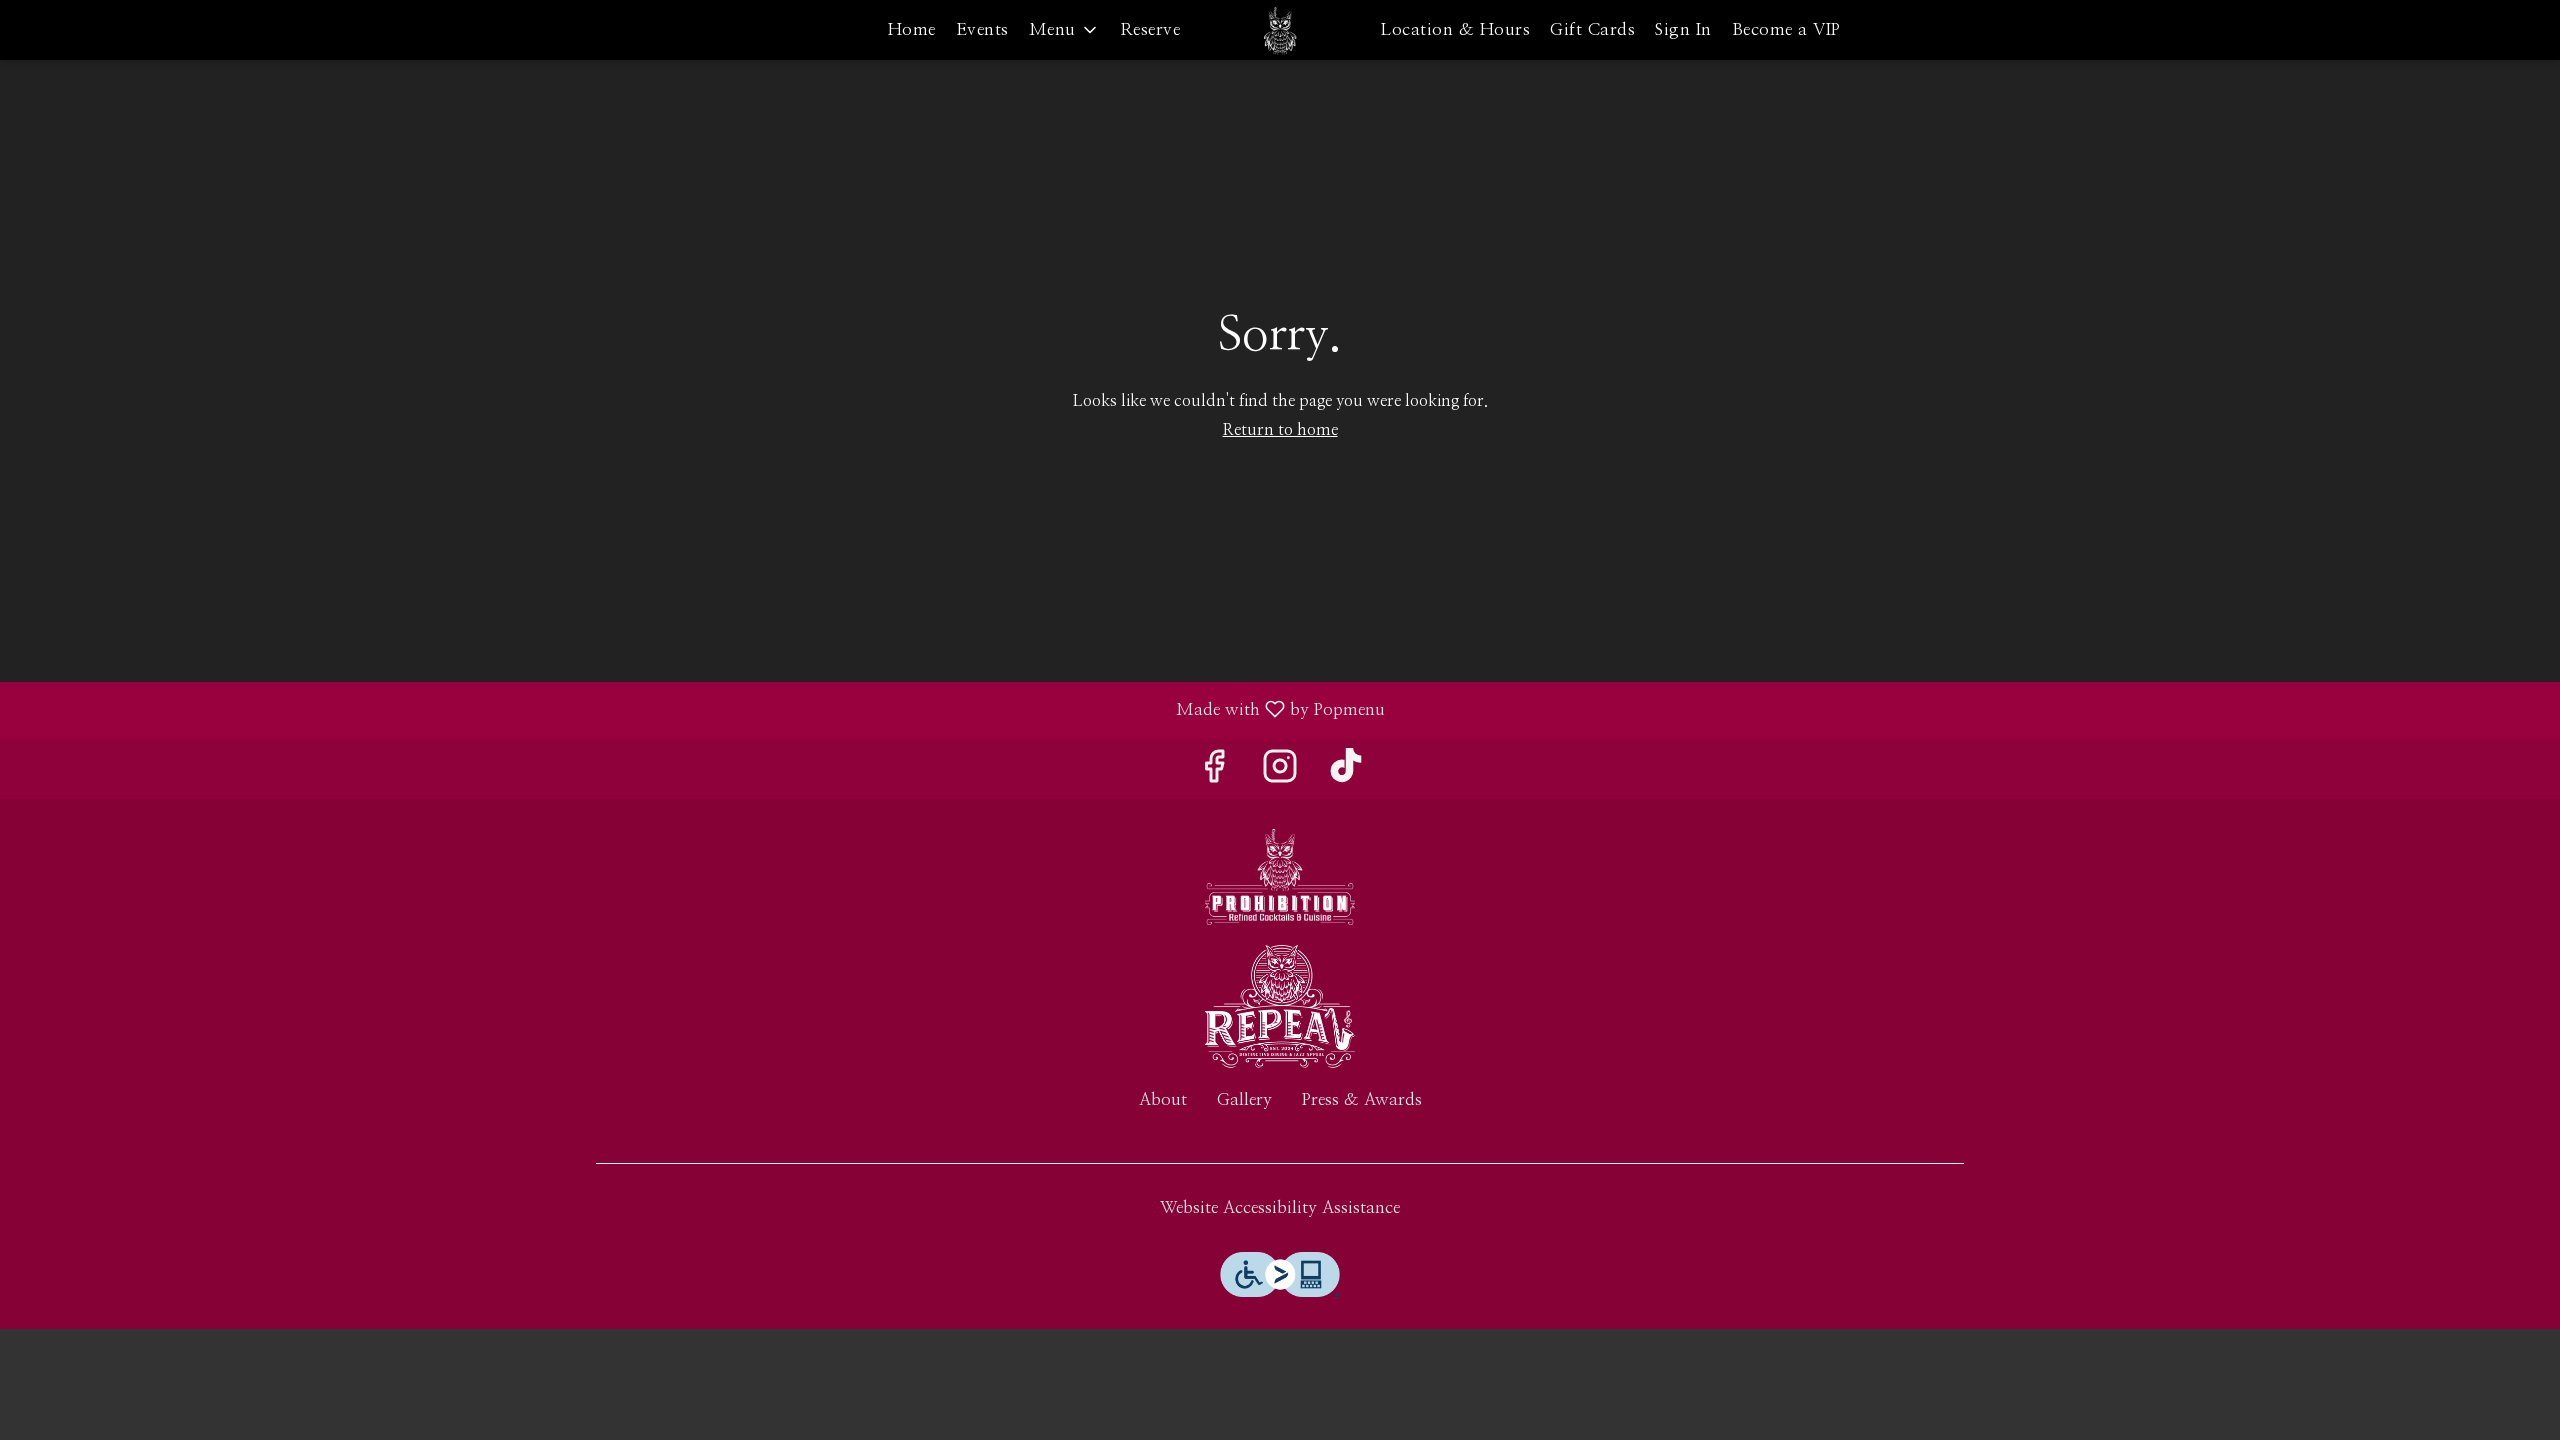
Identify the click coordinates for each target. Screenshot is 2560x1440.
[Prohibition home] (1280, 30)
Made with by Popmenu (700, 709)
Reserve (1150, 29)
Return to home (1280, 430)
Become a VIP (1786, 29)
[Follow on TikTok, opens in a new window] (1346, 773)
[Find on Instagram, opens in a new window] (1280, 773)
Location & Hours (1455, 29)
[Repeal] (1280, 1005)
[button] (1064, 30)
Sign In (1683, 29)
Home (912, 29)
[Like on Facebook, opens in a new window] (1214, 773)
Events (982, 29)
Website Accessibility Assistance (1280, 1207)
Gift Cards (1592, 29)
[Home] (1280, 875)
